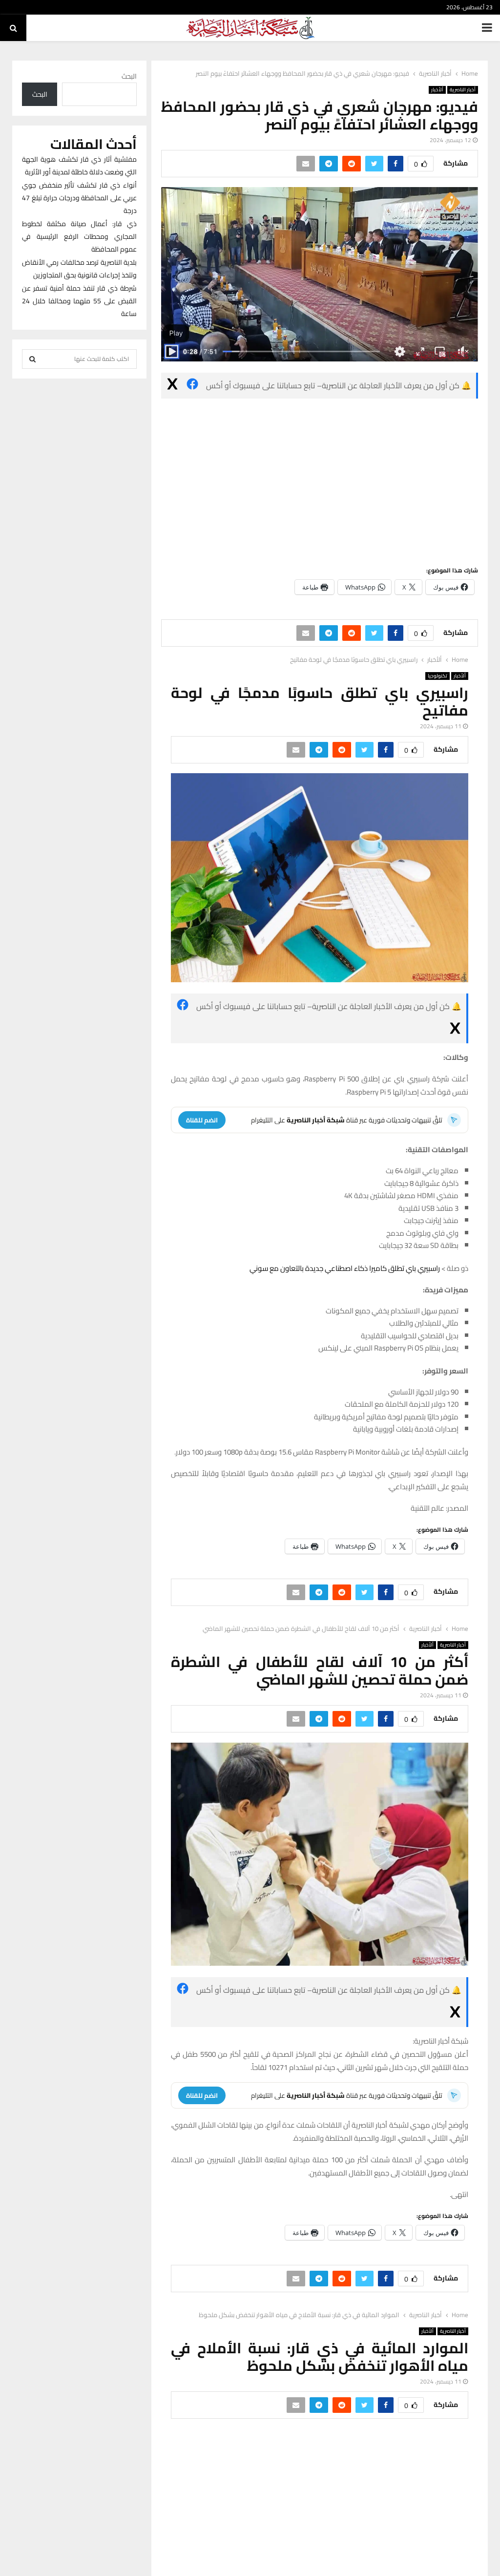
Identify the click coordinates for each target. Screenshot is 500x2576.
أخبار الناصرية (463, 90)
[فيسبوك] (192, 386)
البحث (129, 76)
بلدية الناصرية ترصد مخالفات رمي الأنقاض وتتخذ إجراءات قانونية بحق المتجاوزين (79, 269)
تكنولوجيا (437, 676)
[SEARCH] (32, 359)
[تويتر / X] (172, 386)
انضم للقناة (202, 1120)
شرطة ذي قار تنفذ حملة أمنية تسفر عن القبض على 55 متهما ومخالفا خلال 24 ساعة (79, 301)
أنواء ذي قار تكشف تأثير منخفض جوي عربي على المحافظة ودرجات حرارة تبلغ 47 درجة (79, 198)
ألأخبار (437, 90)
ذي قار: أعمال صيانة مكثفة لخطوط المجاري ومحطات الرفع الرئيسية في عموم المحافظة (79, 236)
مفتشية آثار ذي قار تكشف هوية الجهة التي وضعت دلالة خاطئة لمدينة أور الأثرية (79, 166)
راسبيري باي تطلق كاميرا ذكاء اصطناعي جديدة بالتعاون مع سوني (345, 1268)
